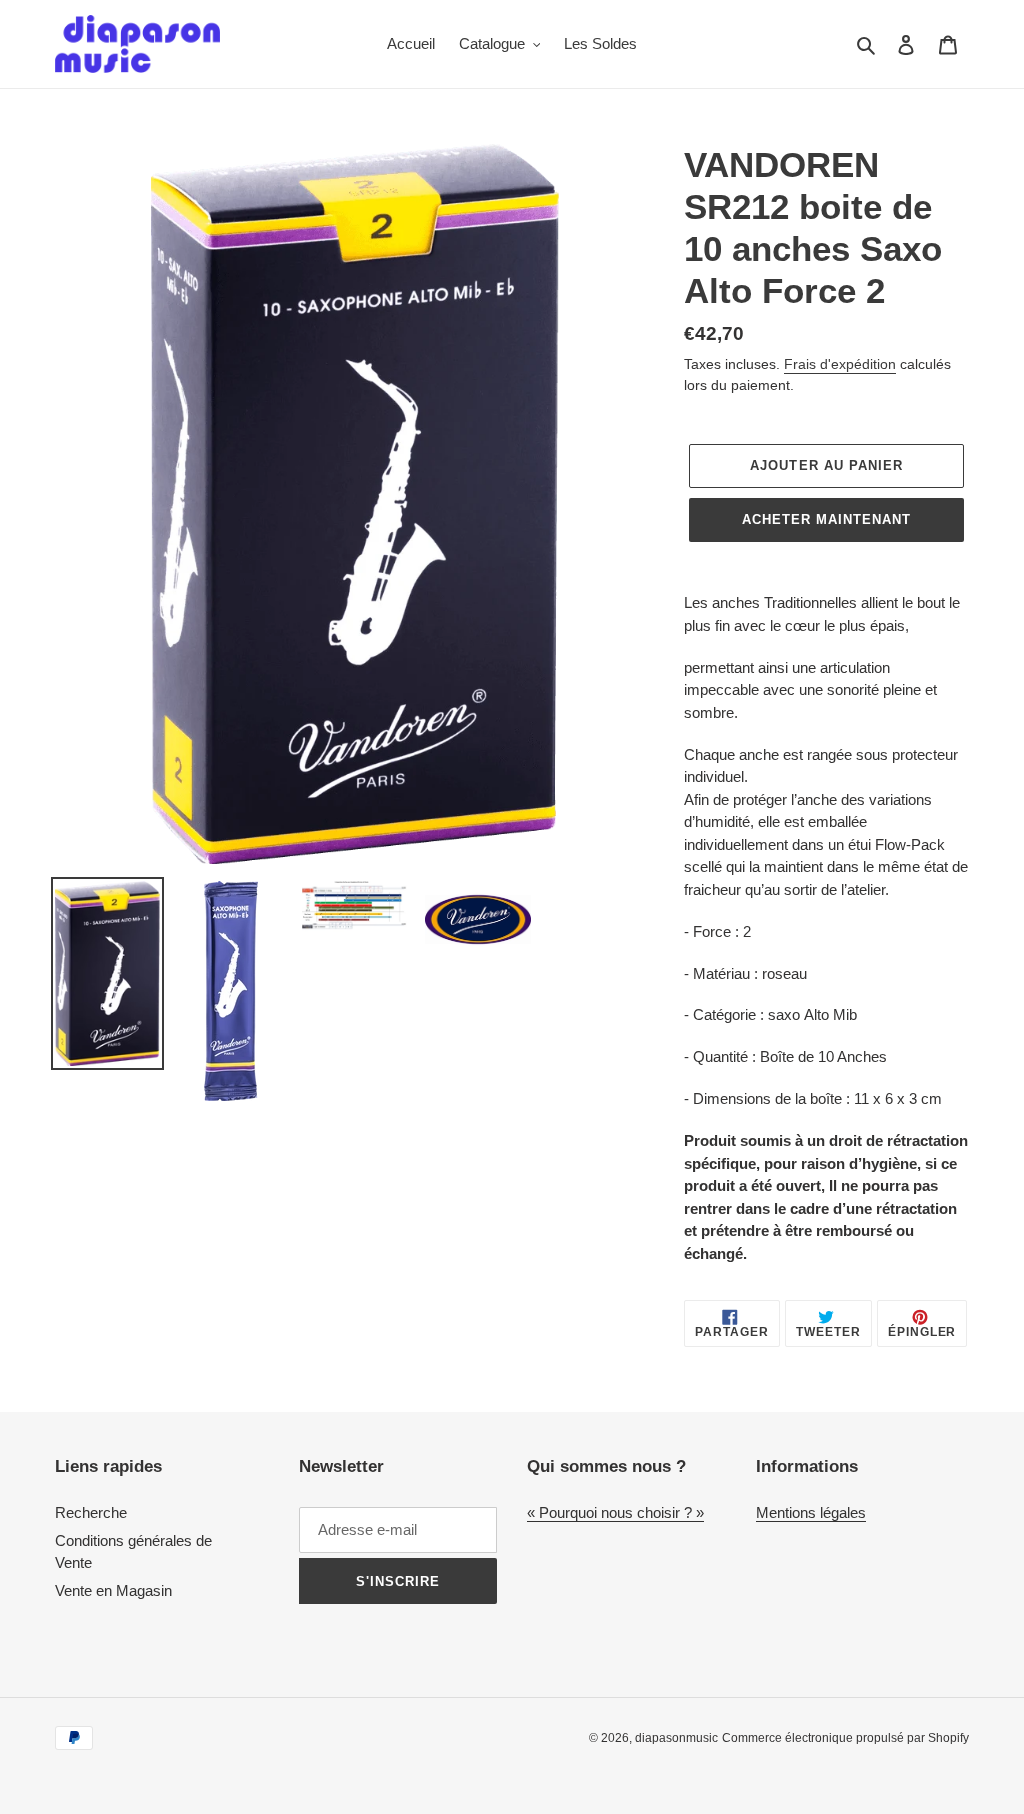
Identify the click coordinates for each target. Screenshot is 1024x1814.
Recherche (91, 1512)
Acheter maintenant (827, 519)
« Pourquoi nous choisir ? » (615, 1512)
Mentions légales (811, 1512)
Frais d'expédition (840, 364)
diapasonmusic (676, 1738)
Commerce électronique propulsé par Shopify (845, 1738)
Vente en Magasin (113, 1590)
